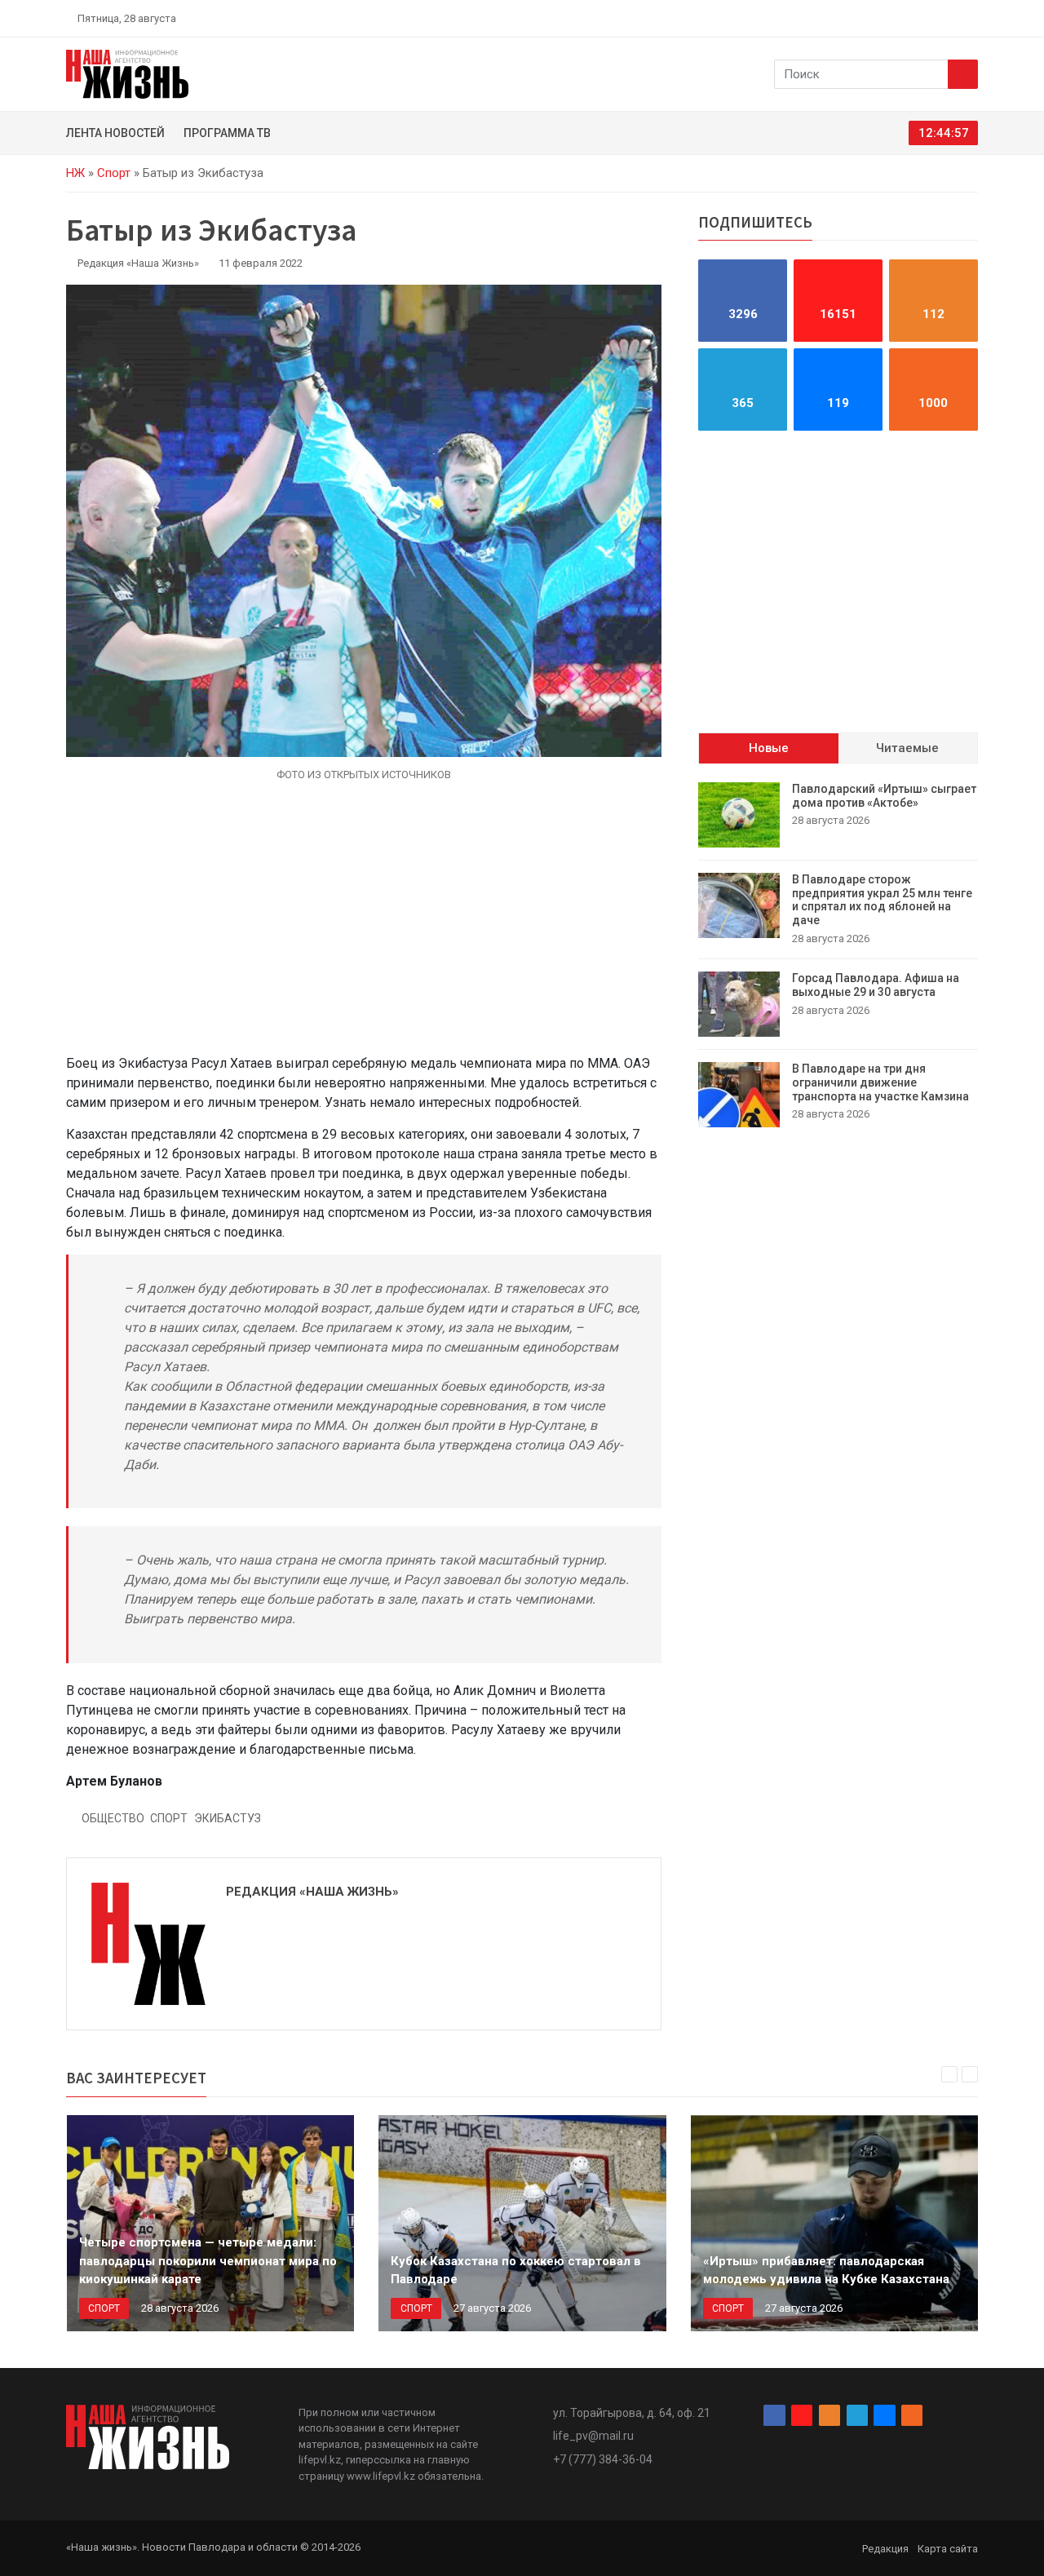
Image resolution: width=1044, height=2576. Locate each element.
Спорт (114, 173)
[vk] (953, 18)
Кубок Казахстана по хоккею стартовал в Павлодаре (516, 2271)
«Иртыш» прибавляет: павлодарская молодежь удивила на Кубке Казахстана (826, 2271)
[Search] (963, 74)
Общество (113, 1818)
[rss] (971, 18)
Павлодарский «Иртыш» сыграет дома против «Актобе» (884, 796)
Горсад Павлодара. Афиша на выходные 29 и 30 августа (876, 985)
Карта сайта (948, 2549)
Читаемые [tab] (907, 748)
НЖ (75, 173)
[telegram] (934, 18)
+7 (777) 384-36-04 (603, 2459)
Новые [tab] (769, 748)
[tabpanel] (838, 955)
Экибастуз (228, 1818)
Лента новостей (115, 133)
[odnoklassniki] (914, 18)
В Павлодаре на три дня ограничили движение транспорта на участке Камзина (880, 1082)
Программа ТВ (227, 133)
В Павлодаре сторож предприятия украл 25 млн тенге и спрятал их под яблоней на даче (882, 900)
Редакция (885, 2549)
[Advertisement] (364, 927)
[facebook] (877, 18)
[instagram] (896, 18)
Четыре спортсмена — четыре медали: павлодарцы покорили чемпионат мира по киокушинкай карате (208, 2261)
